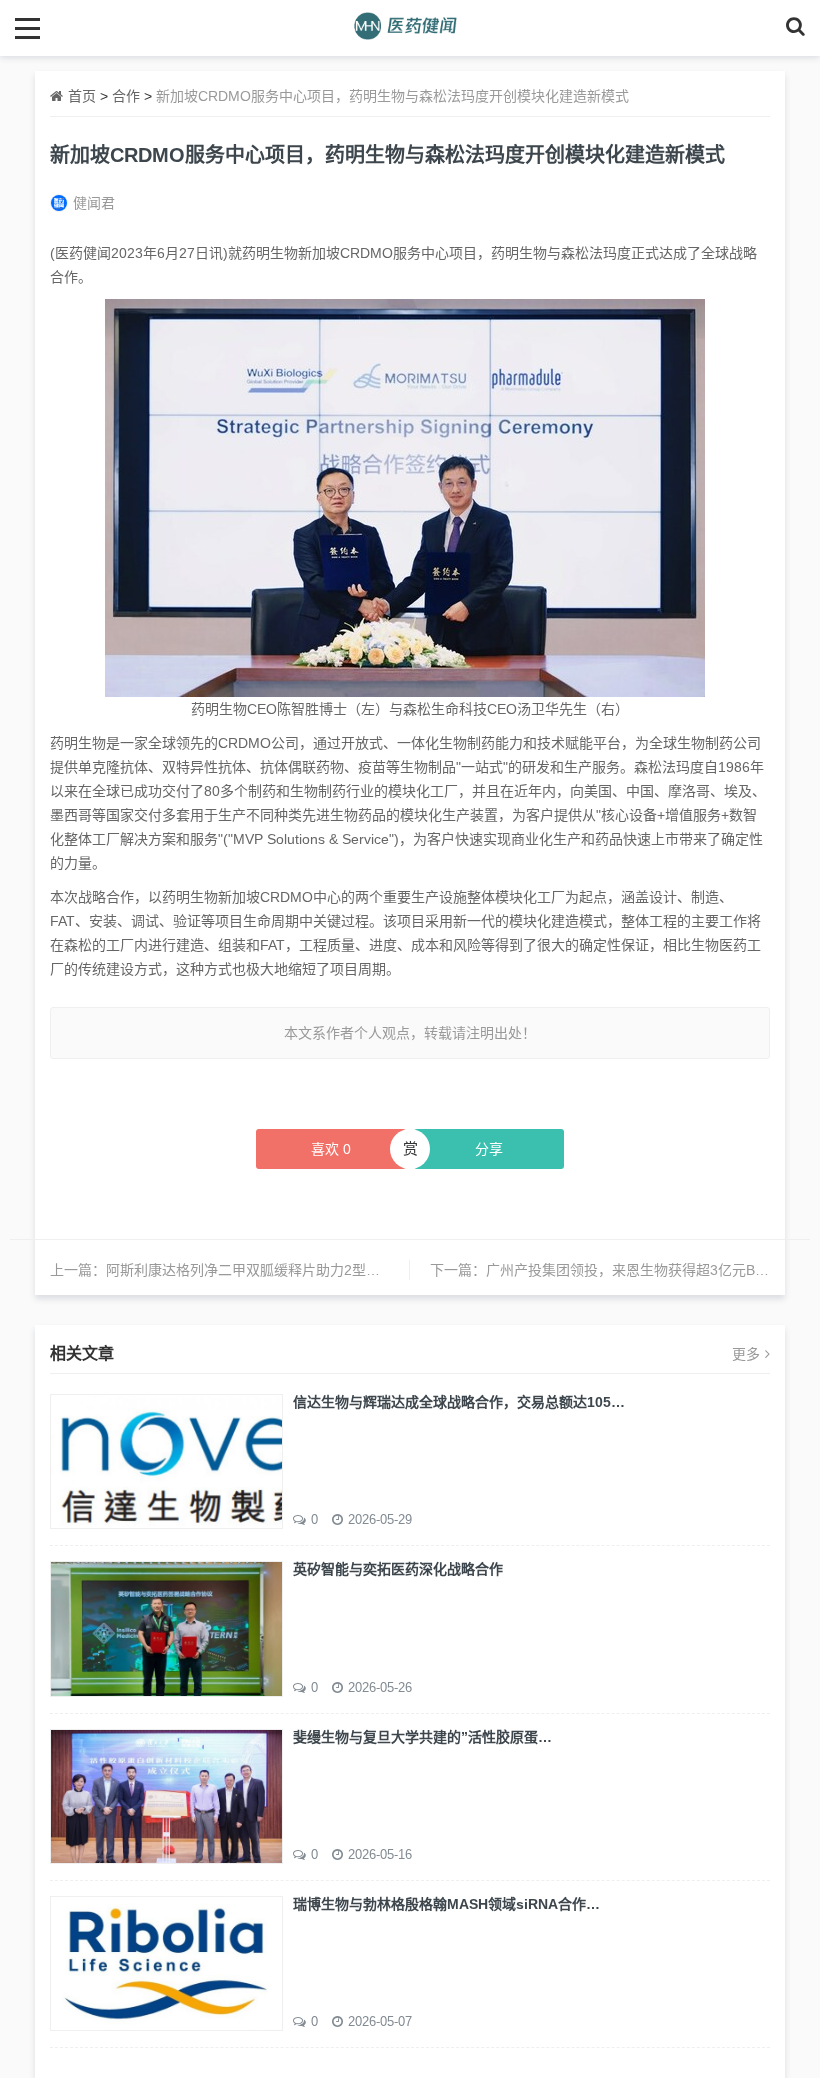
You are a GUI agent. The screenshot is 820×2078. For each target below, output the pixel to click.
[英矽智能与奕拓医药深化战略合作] (166, 1627)
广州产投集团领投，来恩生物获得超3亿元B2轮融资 (645, 1270)
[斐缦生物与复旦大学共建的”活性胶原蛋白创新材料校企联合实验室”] (166, 1795)
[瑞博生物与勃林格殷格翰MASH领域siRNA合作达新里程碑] (166, 1962)
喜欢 (331, 1149)
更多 (746, 1354)
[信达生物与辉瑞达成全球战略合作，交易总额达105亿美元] (166, 1460)
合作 (126, 96)
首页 (82, 96)
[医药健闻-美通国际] (410, 27)
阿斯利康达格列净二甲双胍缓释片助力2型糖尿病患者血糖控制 (299, 1270)
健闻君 (94, 203)
